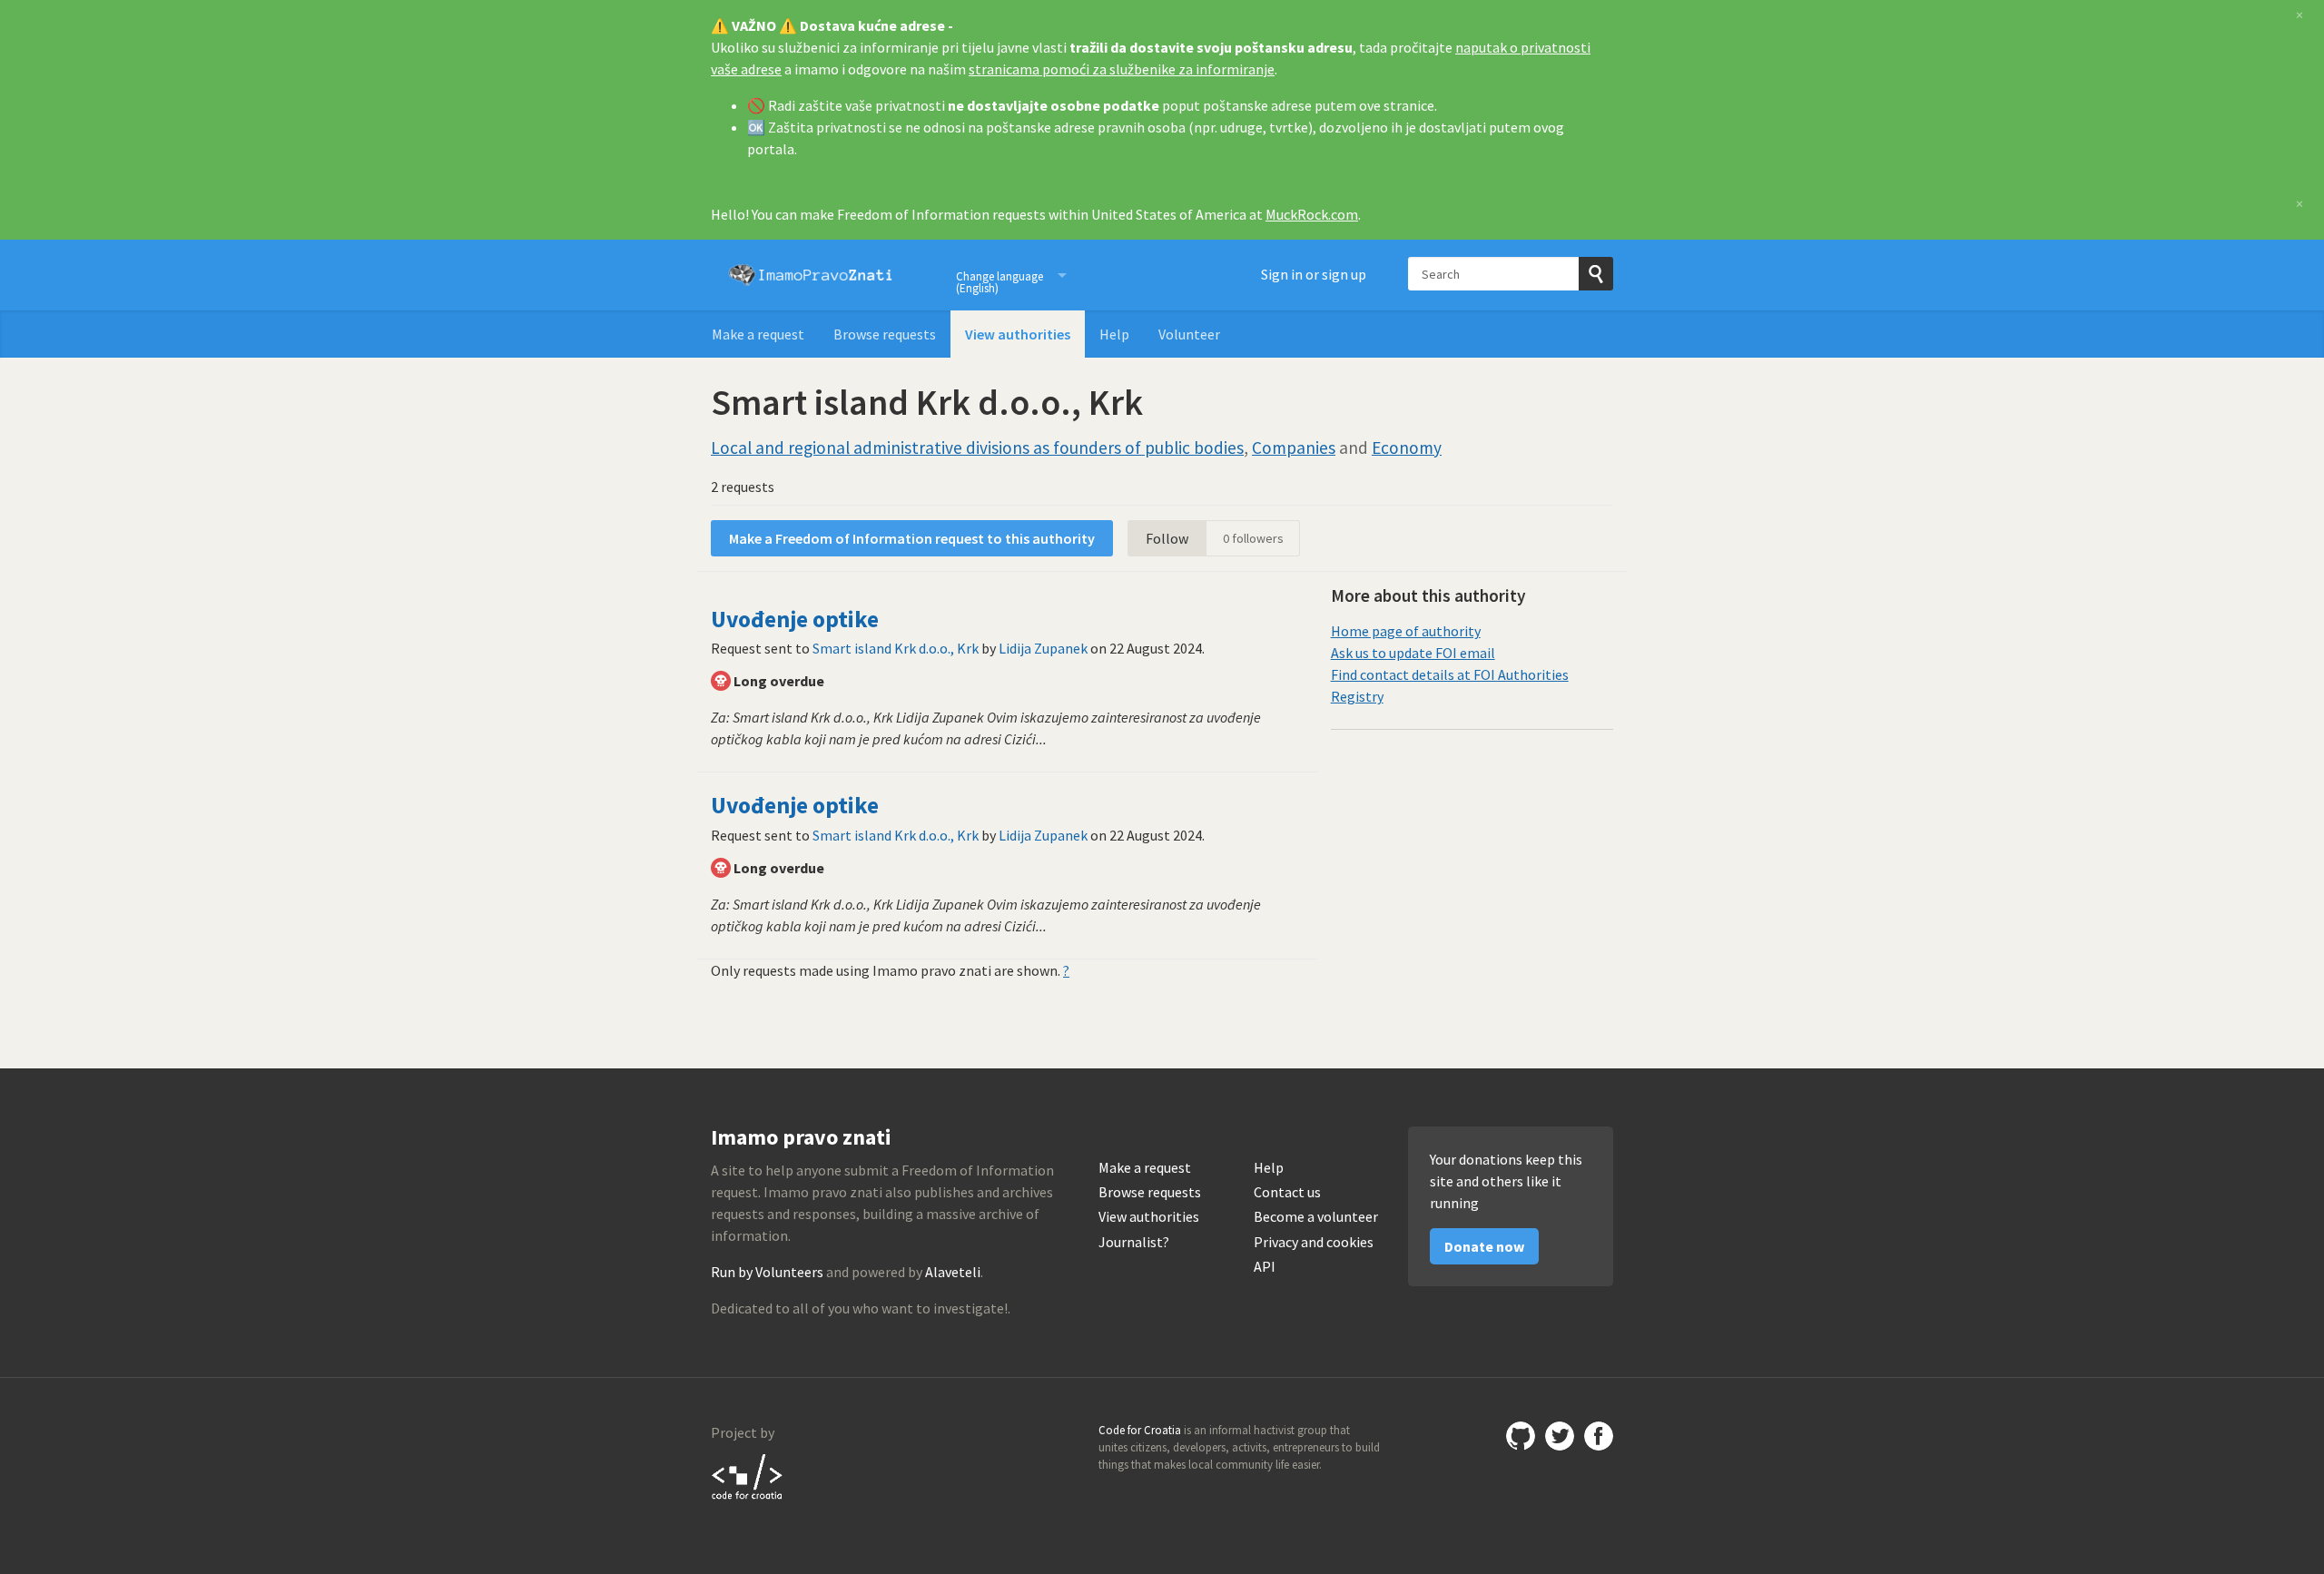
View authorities (1018, 334)
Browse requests (885, 334)
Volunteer (1189, 334)
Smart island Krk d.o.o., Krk (896, 648)
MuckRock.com (1312, 214)
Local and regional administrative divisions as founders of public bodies (977, 448)
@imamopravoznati (1560, 1436)
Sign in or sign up (1314, 274)
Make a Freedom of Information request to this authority (912, 538)
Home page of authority (1406, 631)
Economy (1407, 448)
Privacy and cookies (1314, 1242)
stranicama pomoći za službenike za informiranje (1122, 69)
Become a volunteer (1316, 1217)
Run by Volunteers (767, 1272)
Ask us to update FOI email (1413, 653)
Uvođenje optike (795, 619)
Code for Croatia (748, 1476)
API (1265, 1267)
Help (1114, 334)
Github (1521, 1436)
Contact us (1287, 1192)
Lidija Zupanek (1043, 648)
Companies (1294, 448)
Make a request (758, 334)
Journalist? (1134, 1242)
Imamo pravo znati (811, 275)
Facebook (1599, 1436)
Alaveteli (953, 1272)
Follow (1167, 538)
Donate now (1484, 1246)
